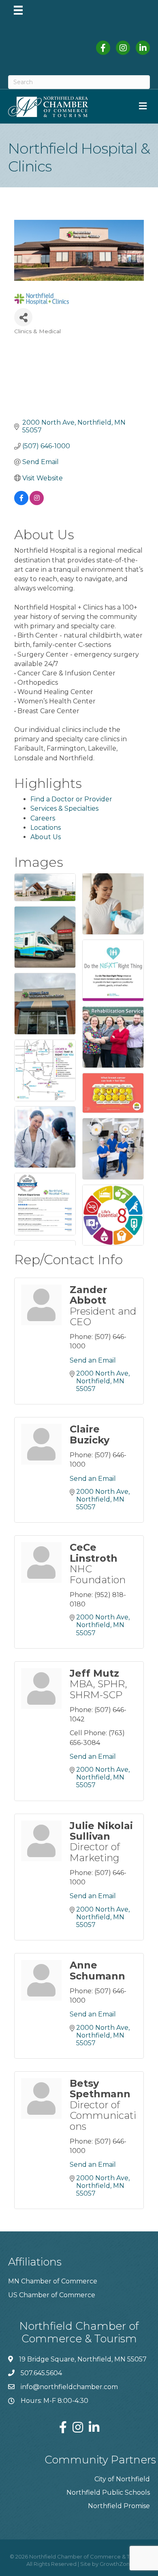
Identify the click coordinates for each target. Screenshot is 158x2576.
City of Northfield (122, 2479)
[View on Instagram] (37, 503)
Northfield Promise (119, 2506)
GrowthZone (116, 2564)
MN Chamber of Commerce (53, 2281)
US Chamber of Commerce (52, 2295)
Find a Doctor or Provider (71, 799)
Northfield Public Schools (108, 2492)
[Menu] (18, 10)
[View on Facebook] (21, 503)
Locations (46, 828)
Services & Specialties (64, 808)
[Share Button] (23, 317)
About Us (46, 837)
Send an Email (93, 1360)
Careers (43, 818)
